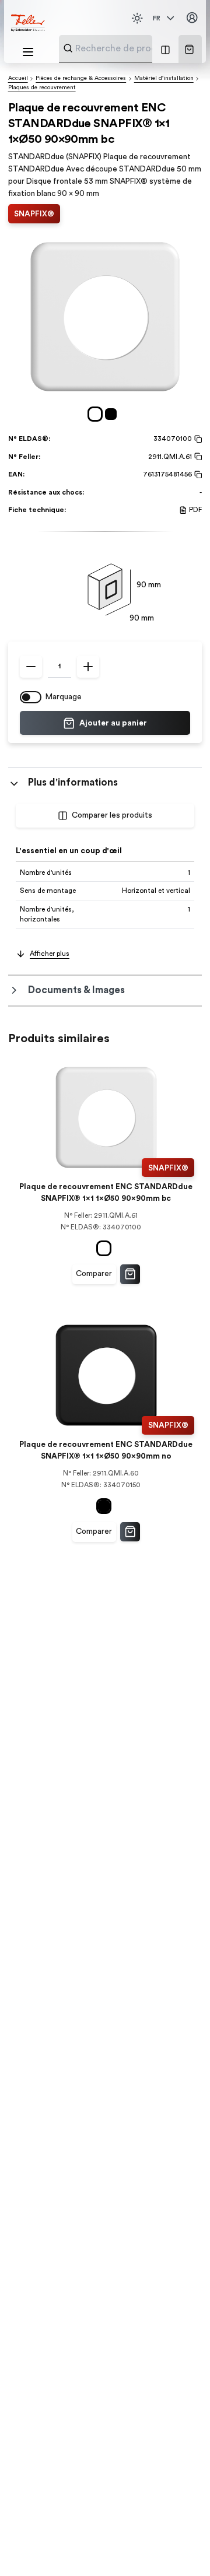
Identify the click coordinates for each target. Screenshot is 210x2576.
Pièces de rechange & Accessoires (81, 78)
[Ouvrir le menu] (28, 52)
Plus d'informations (73, 782)
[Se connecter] (192, 18)
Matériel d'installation (164, 78)
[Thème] (137, 18)
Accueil (18, 78)
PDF (195, 510)
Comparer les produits (112, 815)
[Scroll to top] (180, 2547)
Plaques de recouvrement (42, 87)
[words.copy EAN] (197, 475)
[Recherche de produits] (68, 48)
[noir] (113, 414)
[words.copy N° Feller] (197, 457)
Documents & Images (76, 990)
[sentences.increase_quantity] (88, 667)
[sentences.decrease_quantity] (31, 667)
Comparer (94, 1274)
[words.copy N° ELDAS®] (197, 439)
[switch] (31, 697)
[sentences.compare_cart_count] (165, 49)
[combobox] (134, 48)
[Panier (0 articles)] (189, 49)
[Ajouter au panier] (130, 1274)
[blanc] (97, 414)
